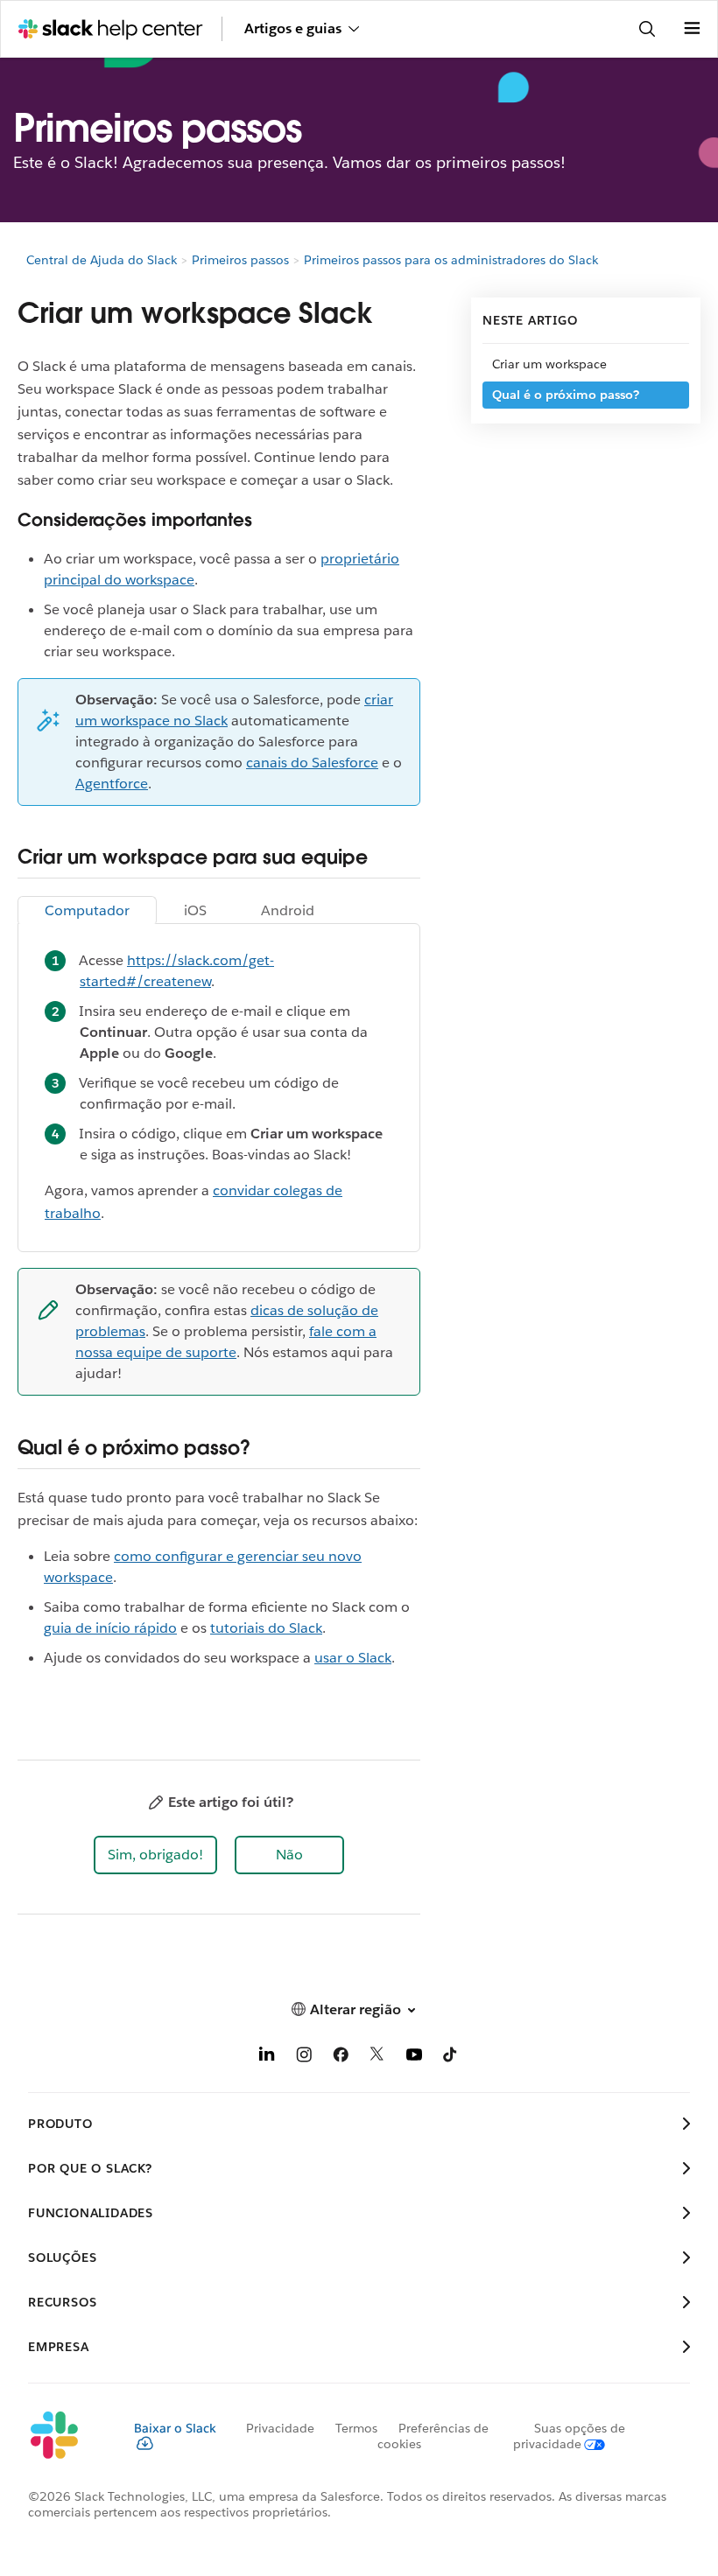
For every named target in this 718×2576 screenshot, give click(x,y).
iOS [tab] (195, 910)
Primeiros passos (240, 260)
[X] (377, 2058)
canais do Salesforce (312, 763)
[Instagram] (304, 2058)
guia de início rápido (110, 1628)
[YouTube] (414, 2058)
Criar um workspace (549, 364)
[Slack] (67, 2436)
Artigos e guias (293, 28)
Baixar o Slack (175, 2428)
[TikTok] (451, 2058)
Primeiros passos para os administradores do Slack (451, 260)
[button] (155, 1855)
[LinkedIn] (267, 2058)
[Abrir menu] (692, 29)
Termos (356, 2428)
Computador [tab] (87, 910)
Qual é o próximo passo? (566, 395)
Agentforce (112, 784)
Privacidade (280, 2428)
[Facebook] (341, 2058)
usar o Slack (353, 1658)
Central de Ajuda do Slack (102, 260)
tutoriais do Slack (266, 1628)
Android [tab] (288, 910)
